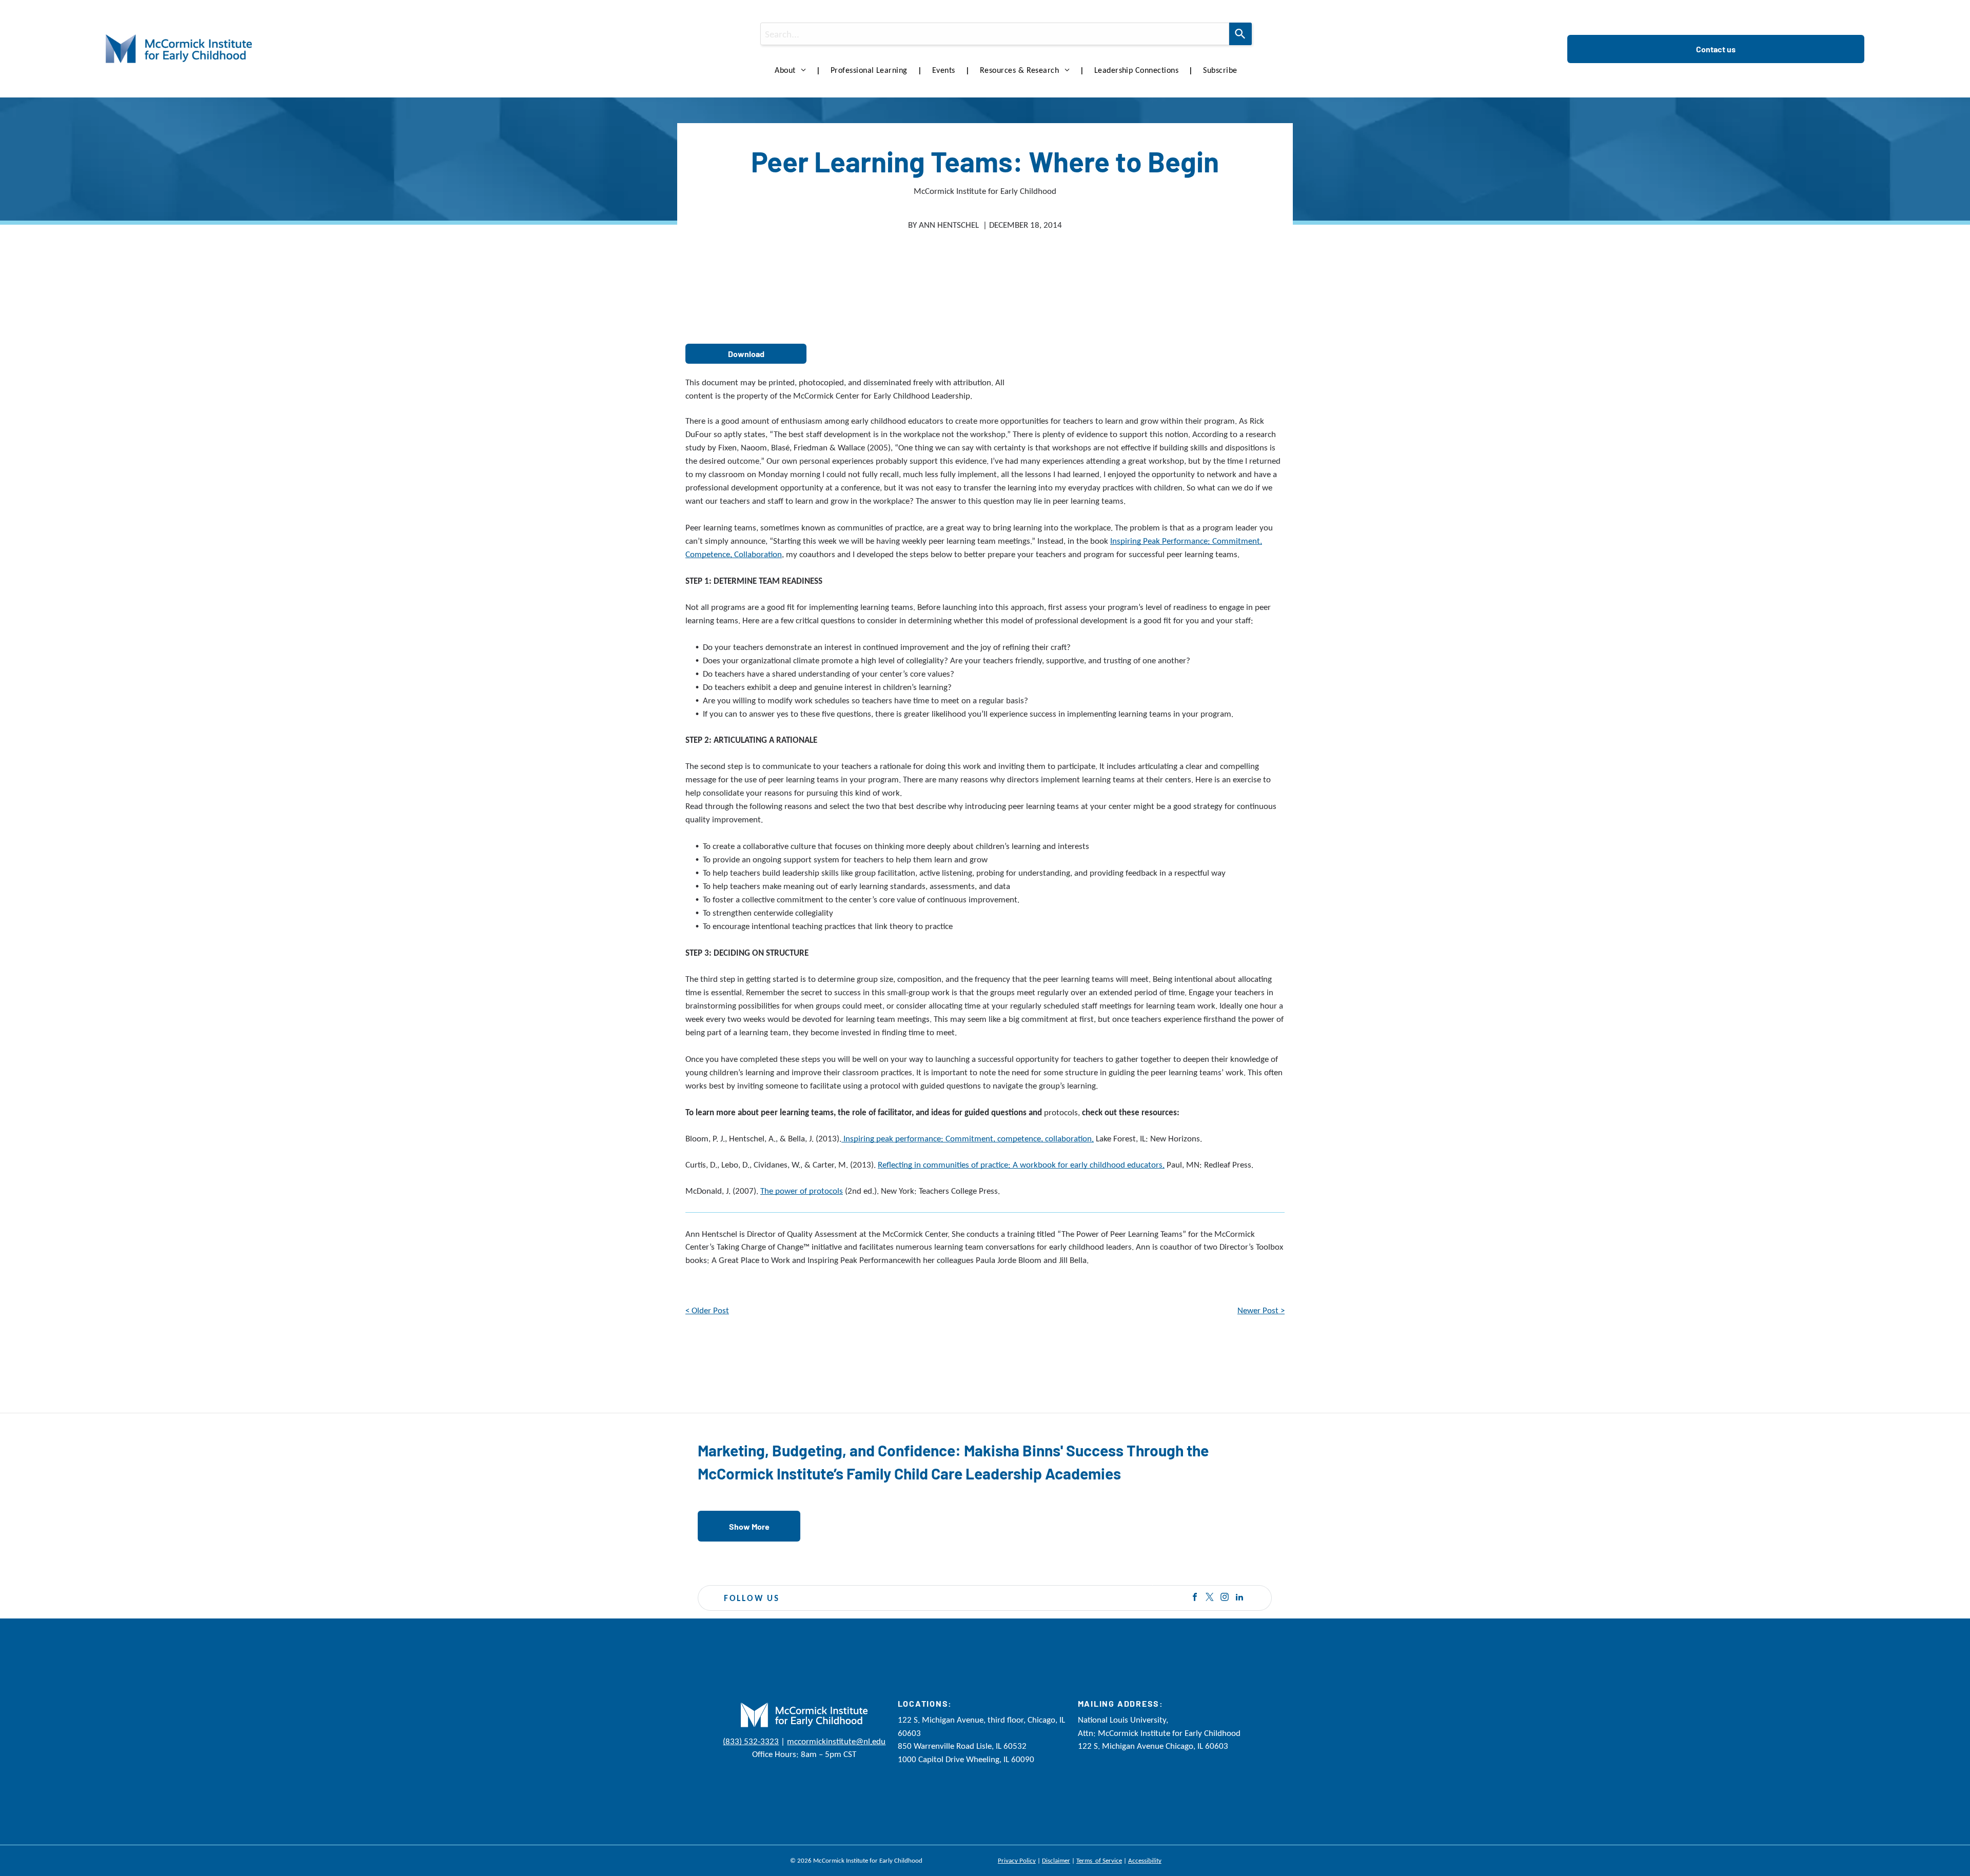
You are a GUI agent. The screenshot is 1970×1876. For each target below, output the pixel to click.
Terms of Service (1099, 1860)
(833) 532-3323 (751, 1741)
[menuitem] (792, 70)
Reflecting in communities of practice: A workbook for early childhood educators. (1021, 1165)
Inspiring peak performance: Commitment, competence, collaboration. (968, 1139)
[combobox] (995, 34)
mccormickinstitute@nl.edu (836, 1741)
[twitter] (1210, 1598)
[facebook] (1195, 1598)
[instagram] (1225, 1598)
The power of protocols (802, 1191)
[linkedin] (1239, 1598)
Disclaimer (1056, 1860)
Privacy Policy (1017, 1860)
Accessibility (1145, 1860)
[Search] (1240, 34)
